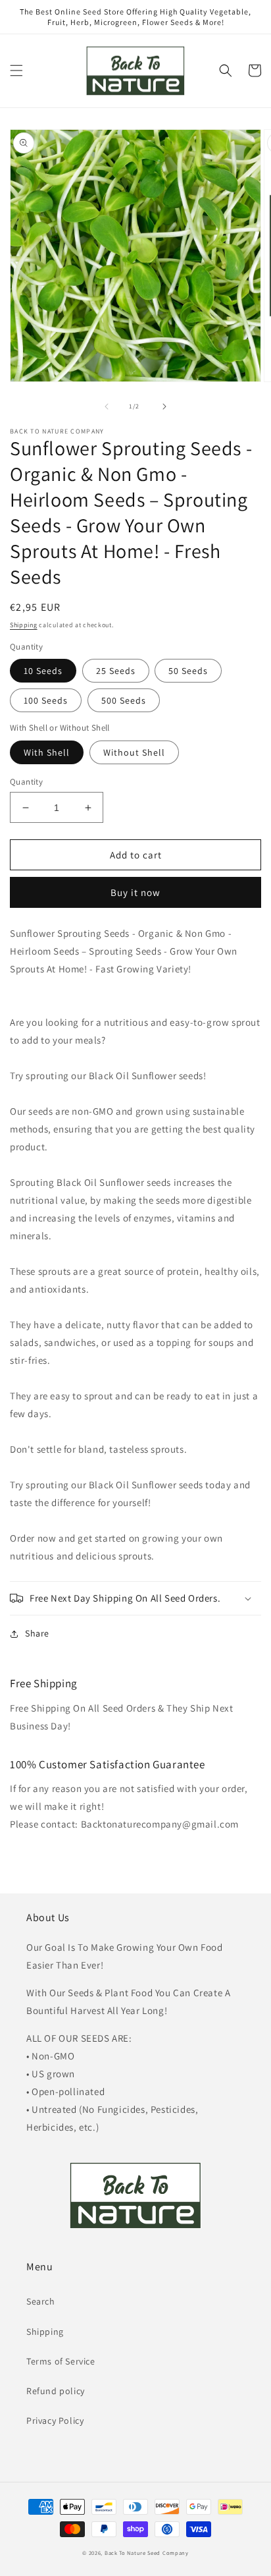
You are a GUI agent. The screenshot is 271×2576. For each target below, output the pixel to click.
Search (41, 2301)
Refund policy (56, 2391)
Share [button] (37, 1633)
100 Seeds (46, 700)
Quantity (26, 782)
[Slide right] (164, 406)
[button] (16, 70)
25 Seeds (116, 671)
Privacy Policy (55, 2421)
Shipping (24, 625)
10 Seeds (43, 671)
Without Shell (134, 752)
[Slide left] (107, 406)
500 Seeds (124, 700)
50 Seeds (188, 671)
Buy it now (135, 892)
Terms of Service (61, 2361)
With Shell (47, 752)
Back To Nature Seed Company (147, 2553)
